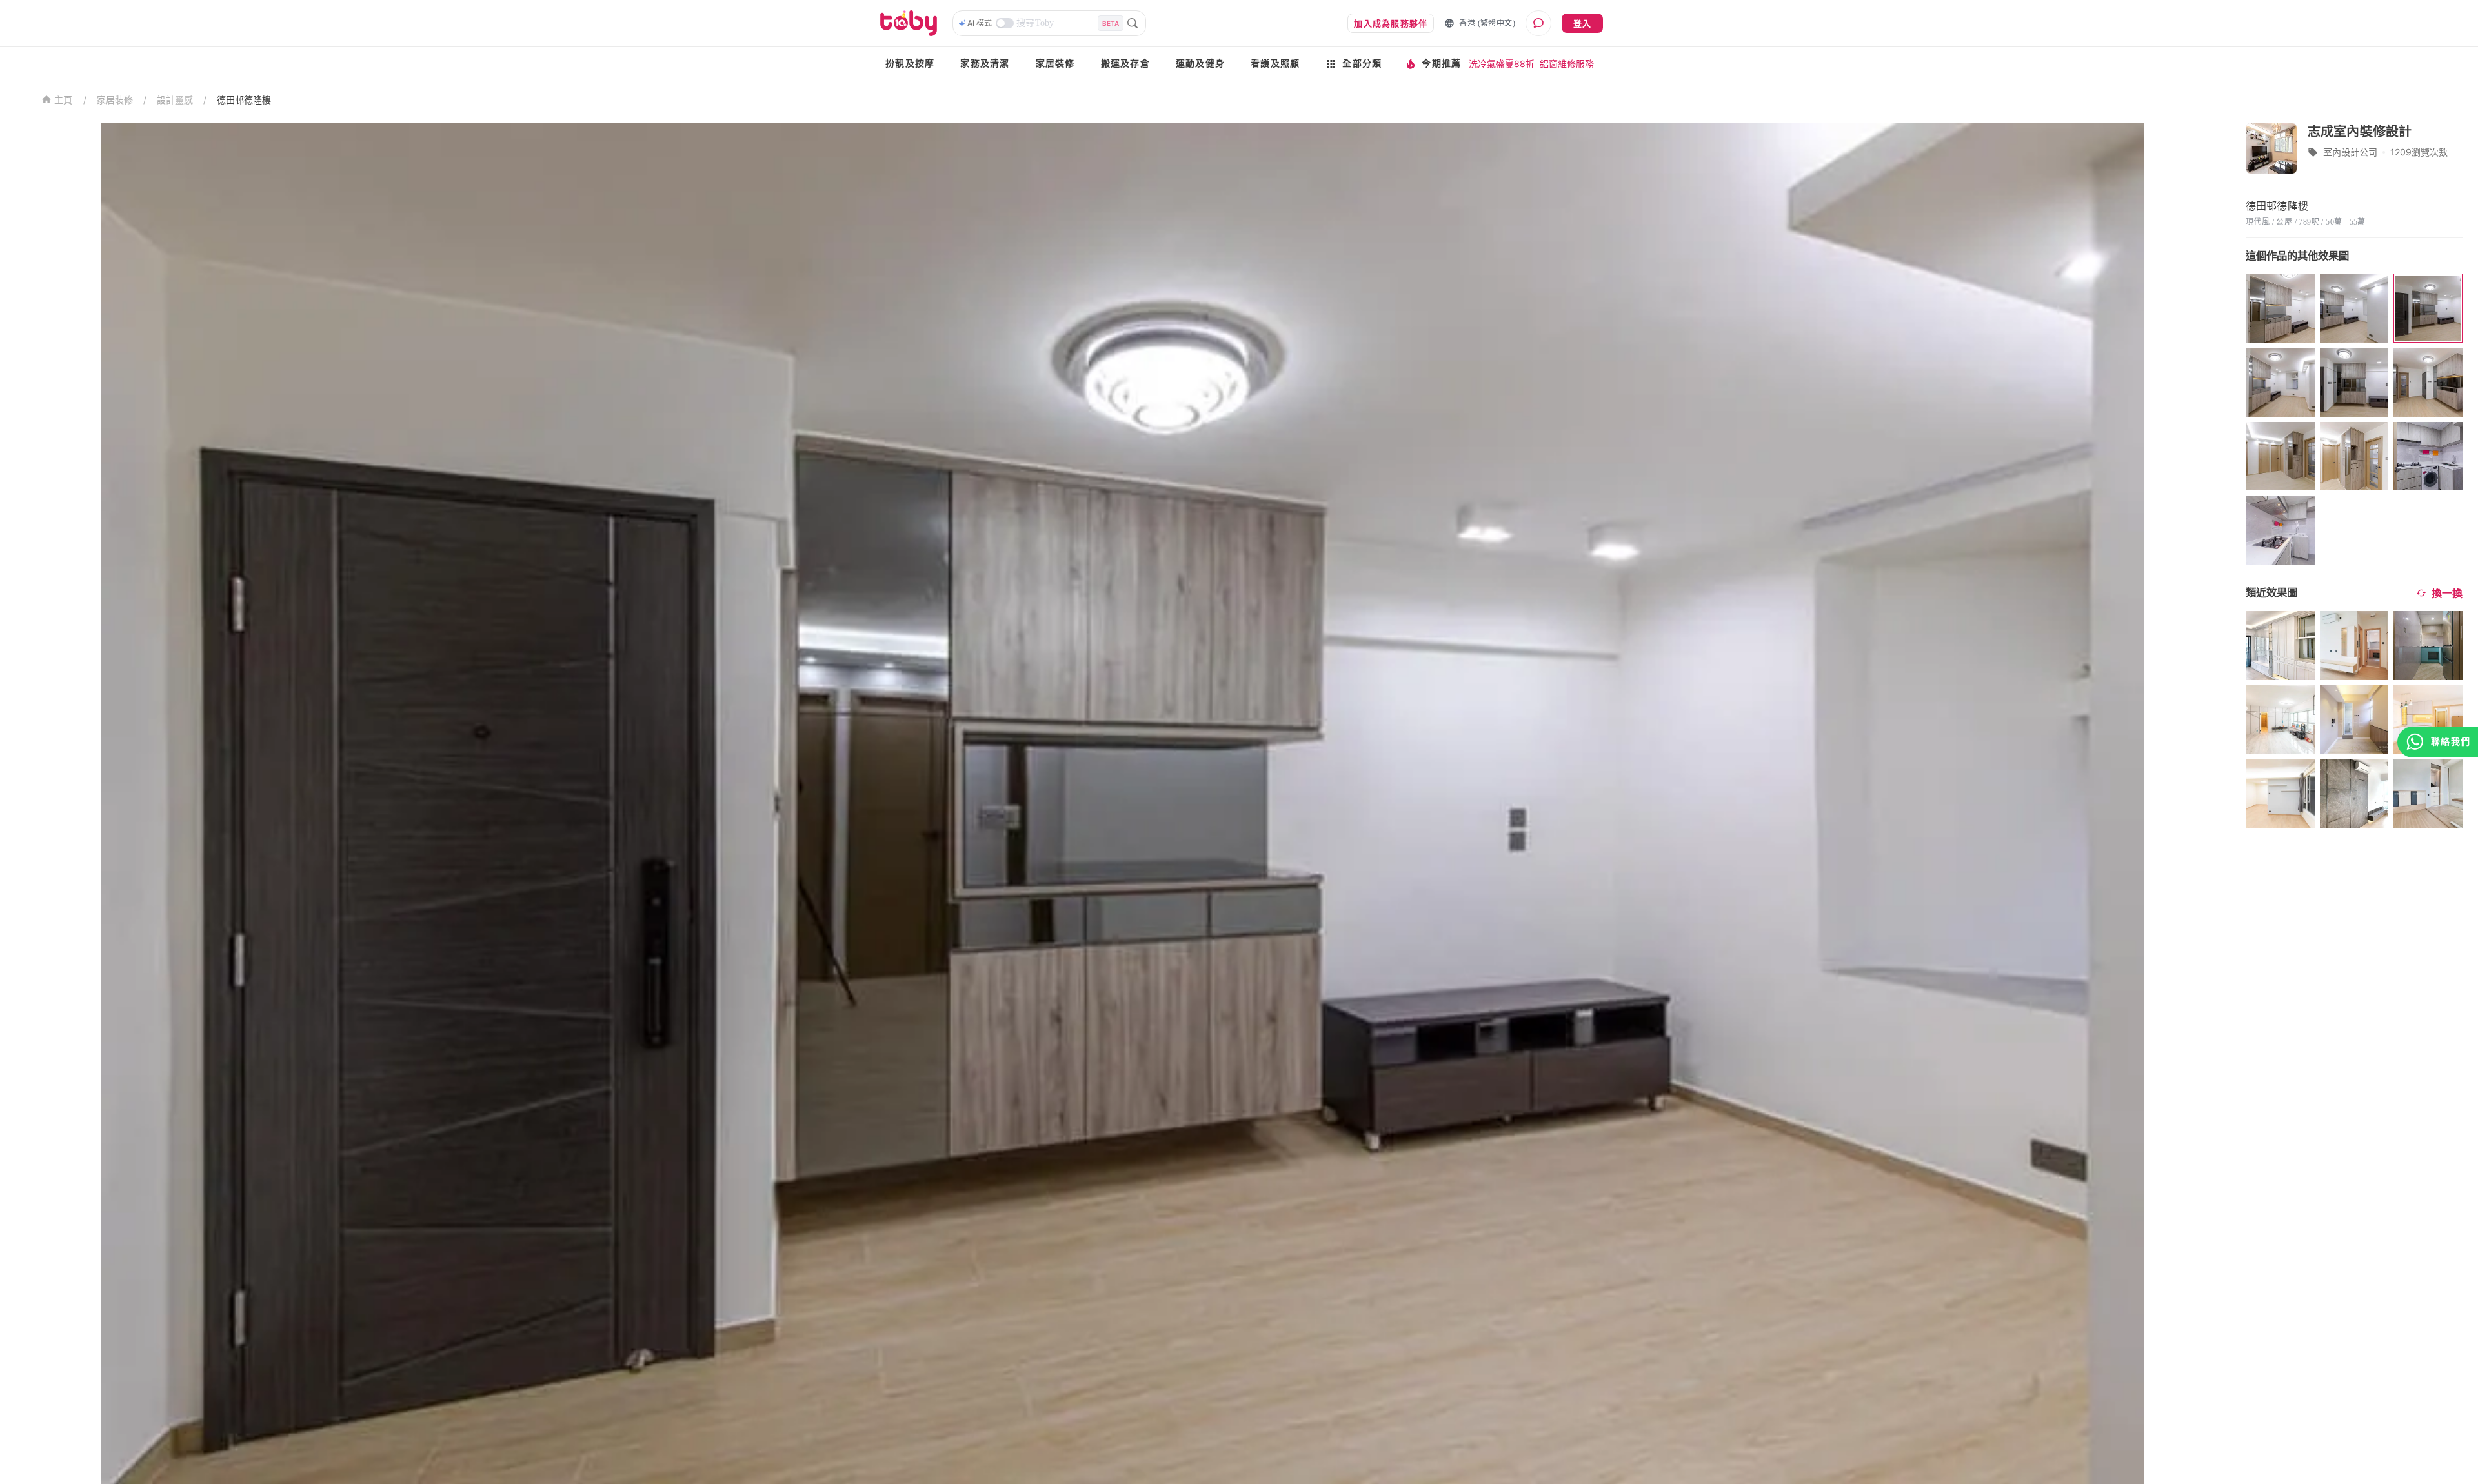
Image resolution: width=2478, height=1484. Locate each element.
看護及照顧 (1275, 64)
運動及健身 (1200, 64)
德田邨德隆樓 (244, 100)
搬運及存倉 (1125, 64)
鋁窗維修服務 (1567, 64)
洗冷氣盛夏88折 (1502, 64)
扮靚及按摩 (910, 64)
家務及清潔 (985, 64)
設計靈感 (175, 100)
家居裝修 (1055, 64)
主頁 (64, 100)
